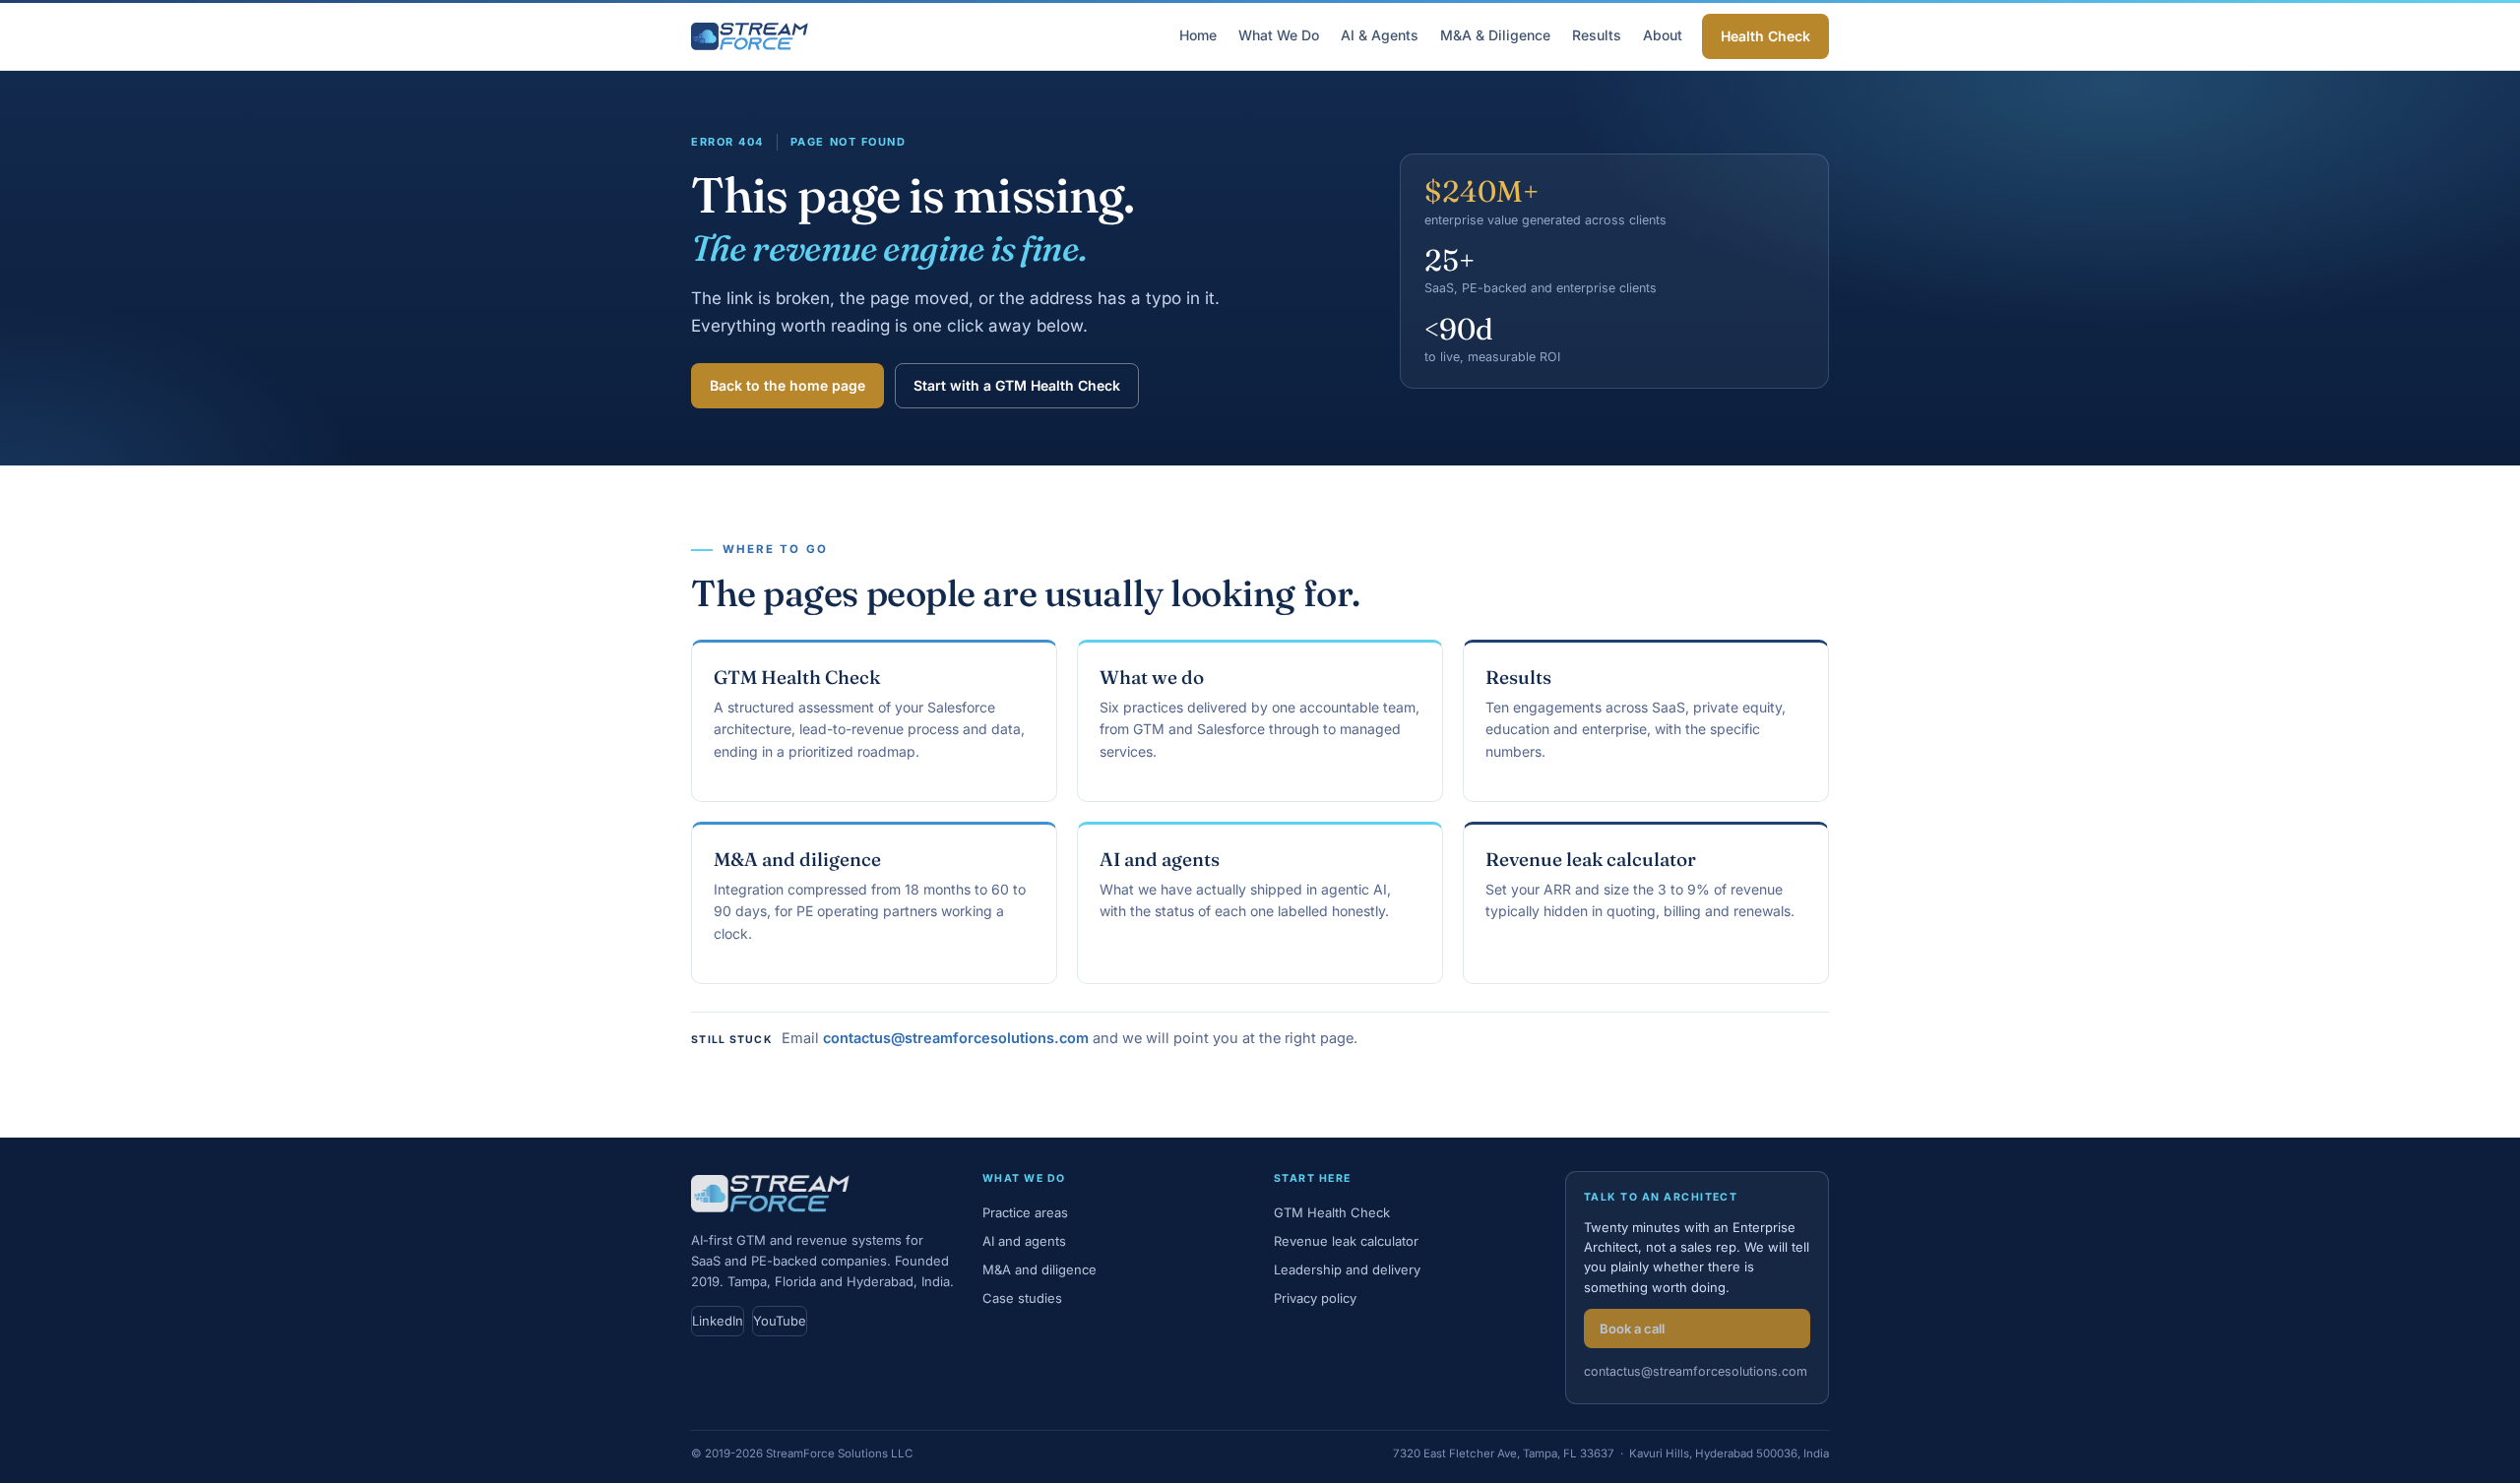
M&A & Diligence (1495, 35)
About (1663, 35)
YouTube (780, 1321)
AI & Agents (1380, 35)
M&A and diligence (797, 859)
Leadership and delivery (1347, 1269)
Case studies (1022, 1298)
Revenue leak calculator (1591, 859)
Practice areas (1025, 1212)
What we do (1152, 677)
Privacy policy (1315, 1298)
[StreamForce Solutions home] (750, 36)
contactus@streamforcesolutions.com (956, 1038)
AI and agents (1160, 859)
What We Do (1279, 35)
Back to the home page (787, 385)
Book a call (1632, 1329)
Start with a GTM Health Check (1017, 385)
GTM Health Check (797, 677)
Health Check (1765, 36)
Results (1597, 35)
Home (1198, 35)
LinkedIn (718, 1321)
